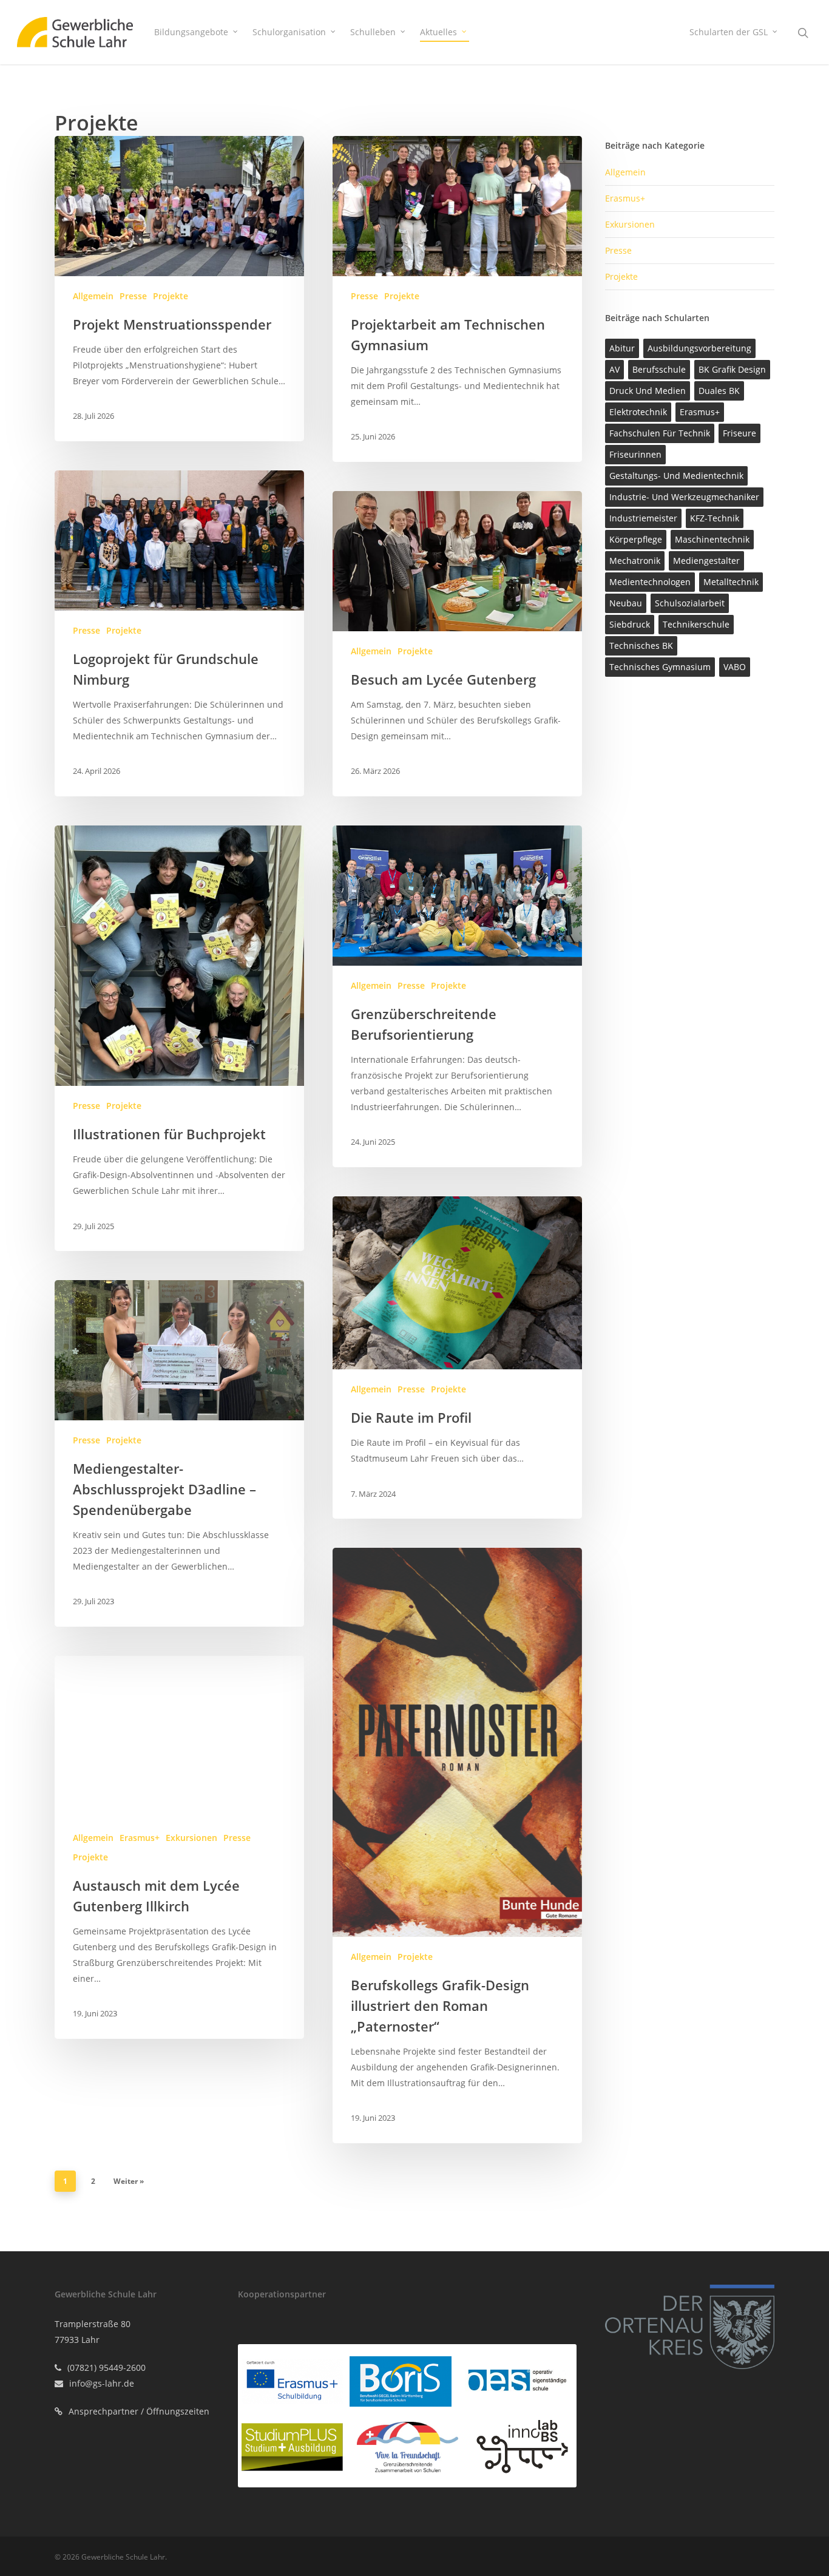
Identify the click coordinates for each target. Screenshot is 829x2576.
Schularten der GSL (729, 32)
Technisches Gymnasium (660, 667)
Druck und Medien (648, 391)
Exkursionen (191, 1838)
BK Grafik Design (732, 369)
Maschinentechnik (712, 539)
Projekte (171, 296)
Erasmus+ (140, 1838)
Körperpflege (636, 539)
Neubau (626, 603)
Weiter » (129, 2181)
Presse (133, 296)
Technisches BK (641, 646)
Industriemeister (643, 518)
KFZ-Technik (715, 518)
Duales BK (719, 391)
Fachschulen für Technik (660, 433)
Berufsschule (659, 369)
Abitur (622, 348)
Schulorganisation (289, 32)
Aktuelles (438, 32)
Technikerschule (696, 624)
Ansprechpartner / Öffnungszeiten (139, 2411)
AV (614, 369)
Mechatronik (635, 561)
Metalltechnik (731, 582)
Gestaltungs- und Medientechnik (676, 476)
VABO (735, 667)
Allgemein (93, 296)
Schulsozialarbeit (690, 603)
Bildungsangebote (191, 32)
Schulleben (373, 32)
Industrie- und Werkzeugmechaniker (684, 497)
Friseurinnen (635, 454)
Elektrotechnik (638, 412)
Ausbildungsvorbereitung (699, 348)
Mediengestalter (706, 561)
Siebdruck (630, 624)
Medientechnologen (650, 582)
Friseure (739, 433)
